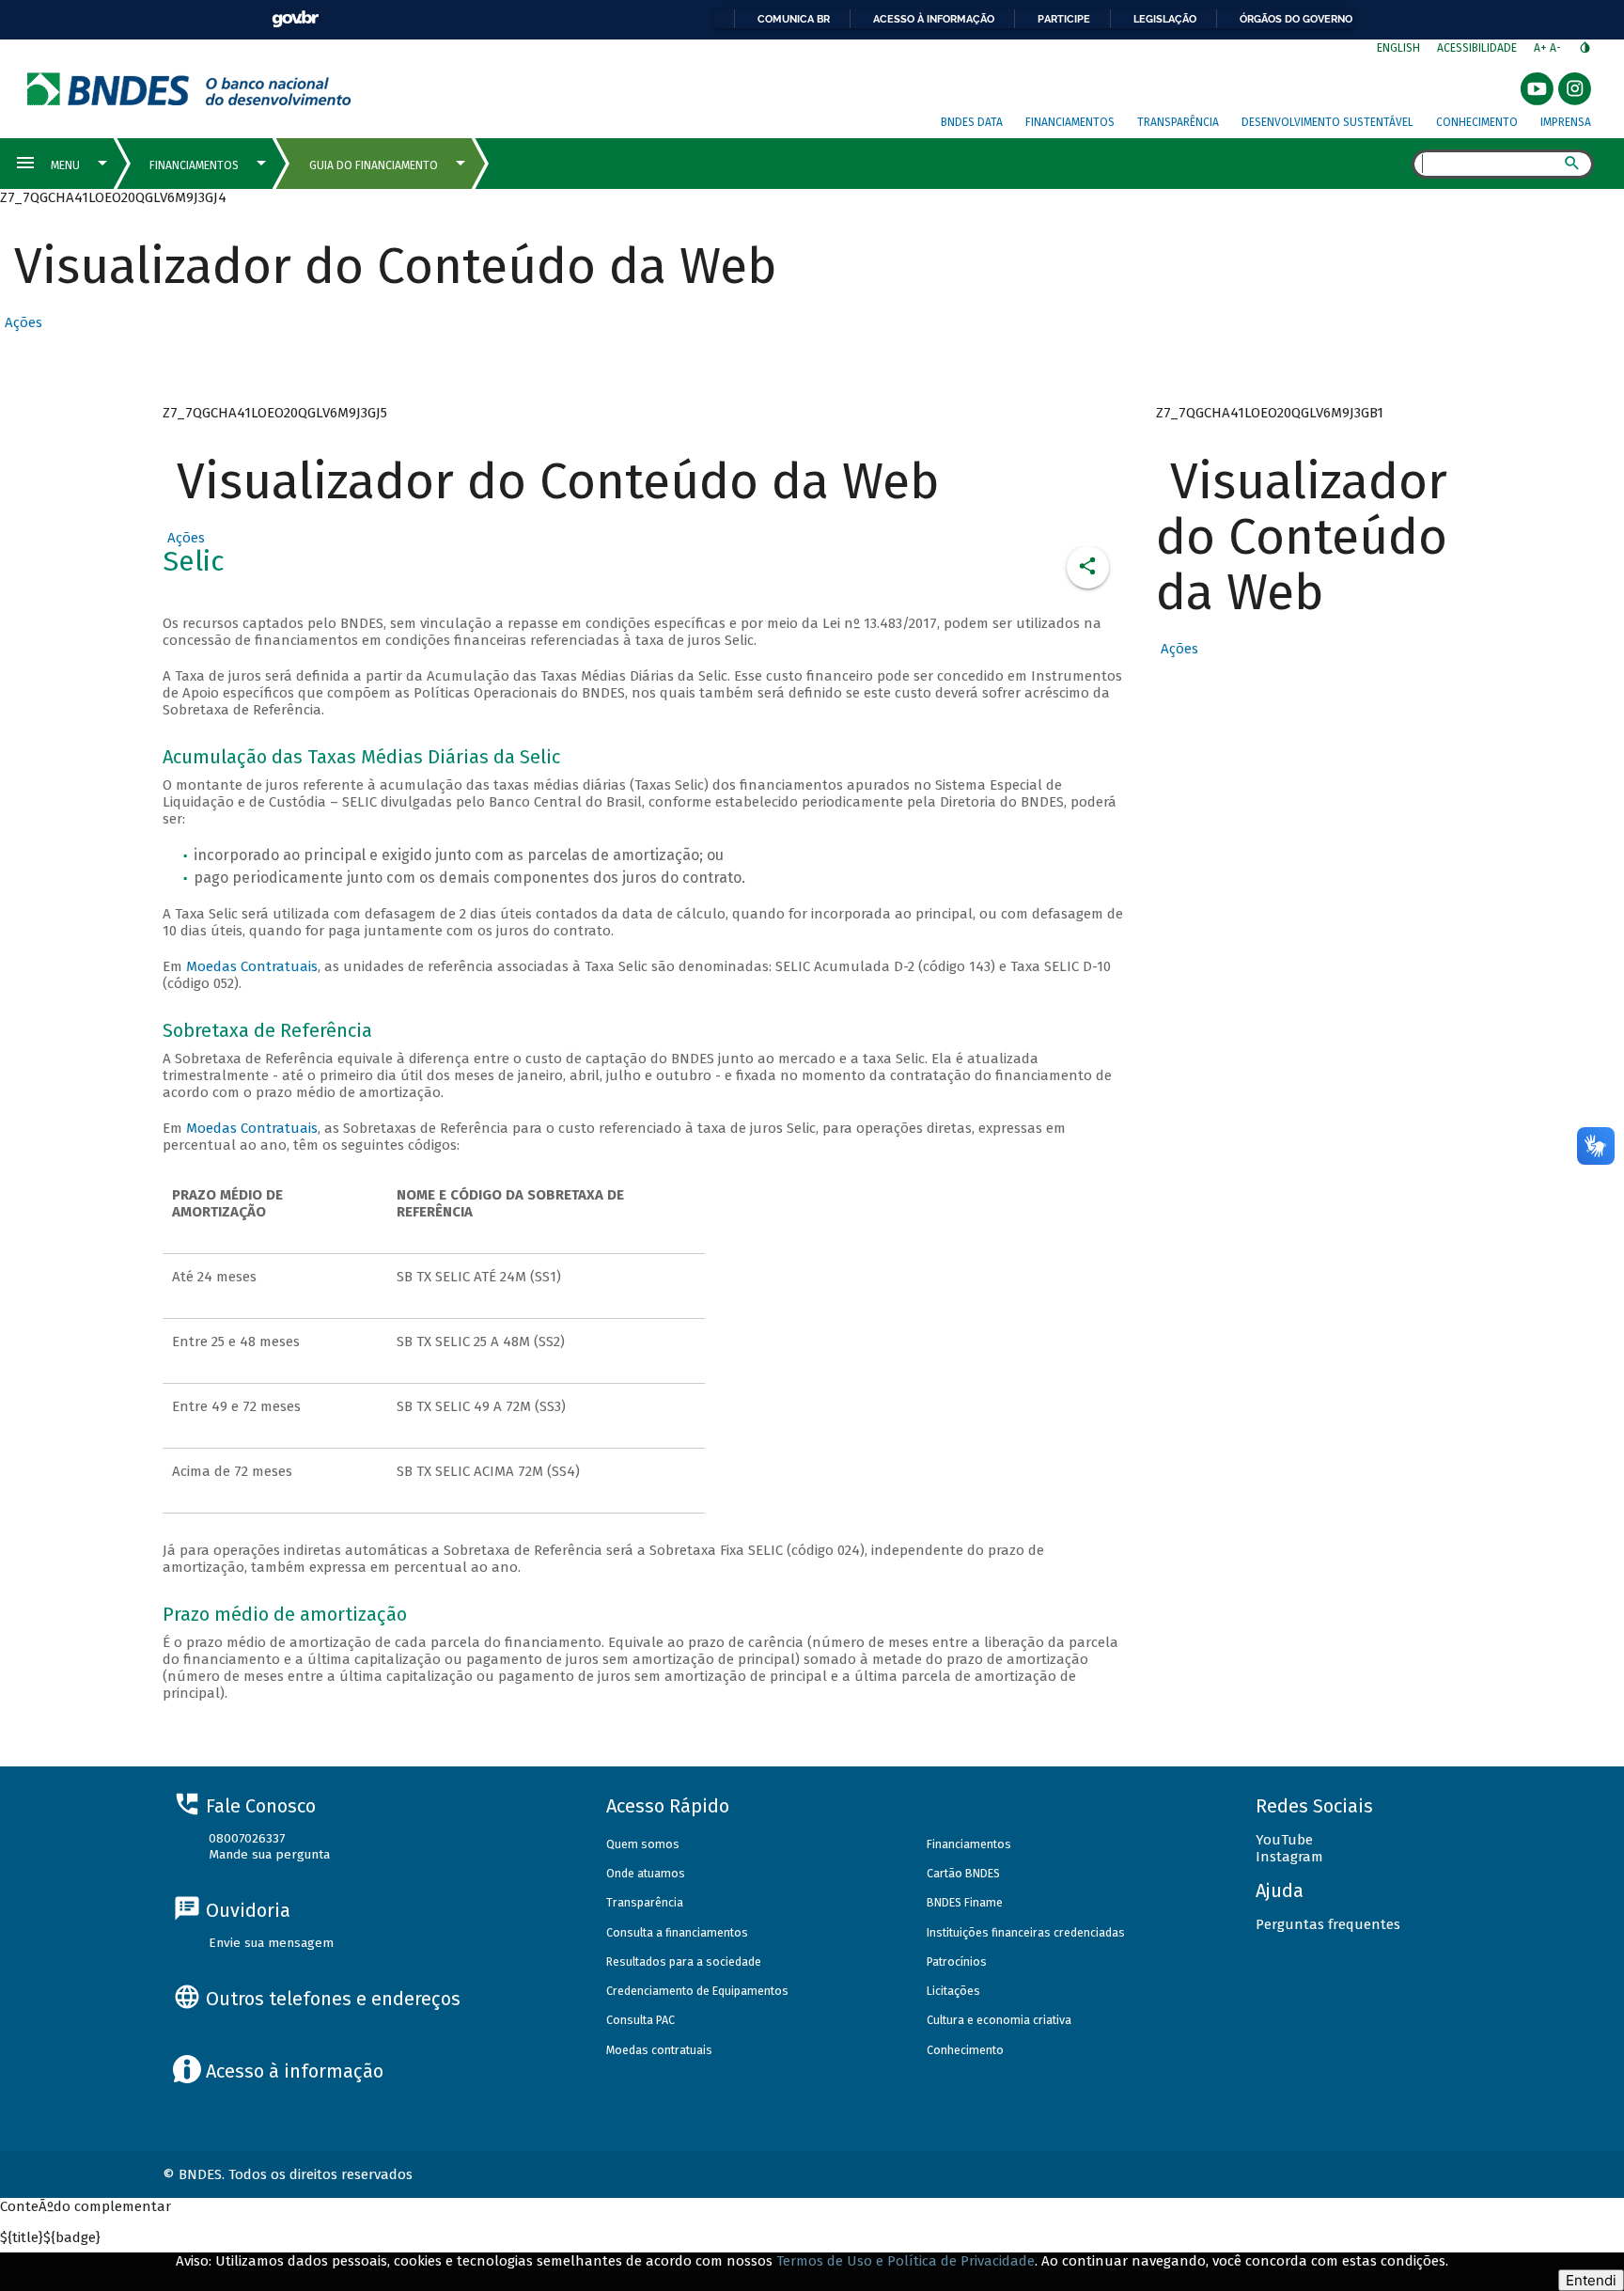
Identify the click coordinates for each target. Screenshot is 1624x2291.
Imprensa (1566, 122)
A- (1557, 48)
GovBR (295, 19)
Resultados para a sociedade (684, 1961)
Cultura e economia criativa (999, 2020)
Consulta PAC (640, 2020)
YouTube (1284, 1840)
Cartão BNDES (963, 1873)
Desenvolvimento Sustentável (1327, 122)
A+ (1542, 48)
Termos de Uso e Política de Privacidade (906, 2261)
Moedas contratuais (659, 2050)
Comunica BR (794, 19)
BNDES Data (972, 122)
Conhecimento (1477, 122)
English (1398, 48)
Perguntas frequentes (1328, 1924)
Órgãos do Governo (1296, 19)
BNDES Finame (965, 1902)
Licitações (953, 1991)
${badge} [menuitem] (50, 2237)
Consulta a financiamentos (677, 1932)
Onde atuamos (646, 1873)
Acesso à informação (934, 19)
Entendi (1591, 2280)
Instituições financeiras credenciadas (1026, 1932)
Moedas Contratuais (252, 966)
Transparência (1178, 122)
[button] (21, 322)
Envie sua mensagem (271, 1943)
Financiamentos (1070, 122)
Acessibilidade (1477, 48)
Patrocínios (957, 1961)
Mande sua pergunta (269, 1854)
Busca (1395, 165)
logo (189, 89)
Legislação (1165, 19)
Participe (1064, 19)
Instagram (1289, 1857)
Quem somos (643, 1844)
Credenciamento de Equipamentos (697, 1991)
